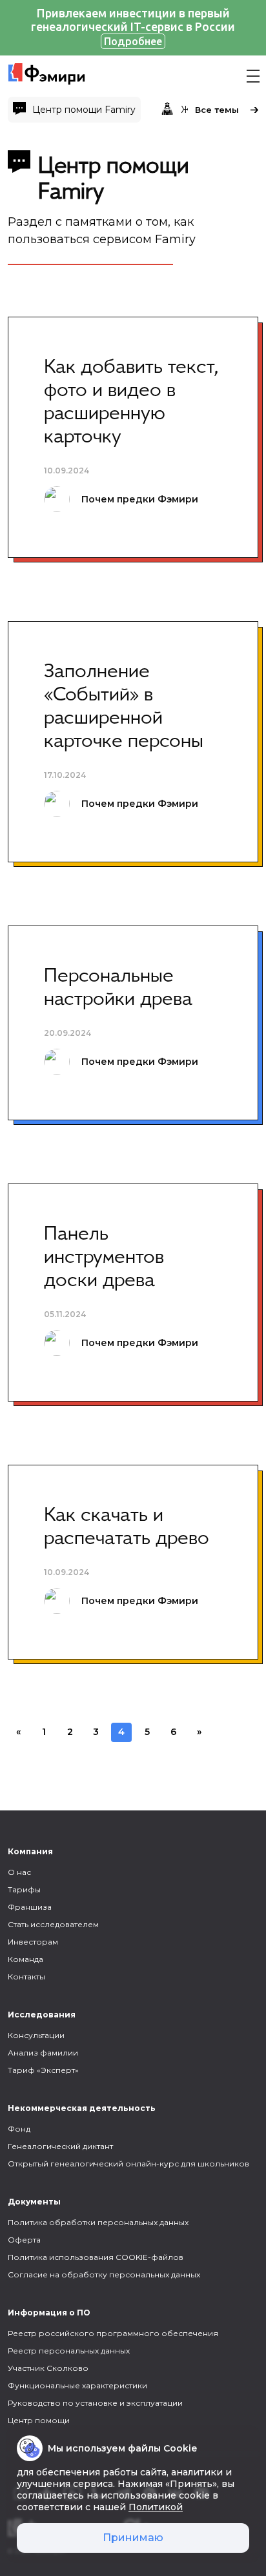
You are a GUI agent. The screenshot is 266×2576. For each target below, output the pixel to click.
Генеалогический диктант (60, 2146)
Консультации (36, 2035)
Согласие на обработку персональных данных (104, 2274)
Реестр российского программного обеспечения (113, 2333)
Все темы (217, 110)
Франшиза (30, 1907)
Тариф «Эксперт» (43, 2070)
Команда (26, 1959)
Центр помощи (39, 2420)
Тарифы (24, 1889)
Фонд (19, 2129)
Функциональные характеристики (77, 2385)
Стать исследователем (53, 1924)
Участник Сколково (48, 2368)
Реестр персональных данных (69, 2351)
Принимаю (133, 2538)
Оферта (24, 2240)
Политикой (156, 2507)
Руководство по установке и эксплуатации (95, 2403)
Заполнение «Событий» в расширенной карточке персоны (124, 707)
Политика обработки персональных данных (98, 2222)
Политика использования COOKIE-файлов (96, 2257)
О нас (19, 1872)
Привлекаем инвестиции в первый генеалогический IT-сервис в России (133, 27)
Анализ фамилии (43, 2053)
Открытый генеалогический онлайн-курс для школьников (128, 2164)
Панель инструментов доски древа (104, 1258)
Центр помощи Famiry (84, 110)
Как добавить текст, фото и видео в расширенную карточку (131, 402)
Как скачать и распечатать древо (127, 1527)
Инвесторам (33, 1942)
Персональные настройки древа (118, 988)
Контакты (26, 1977)
